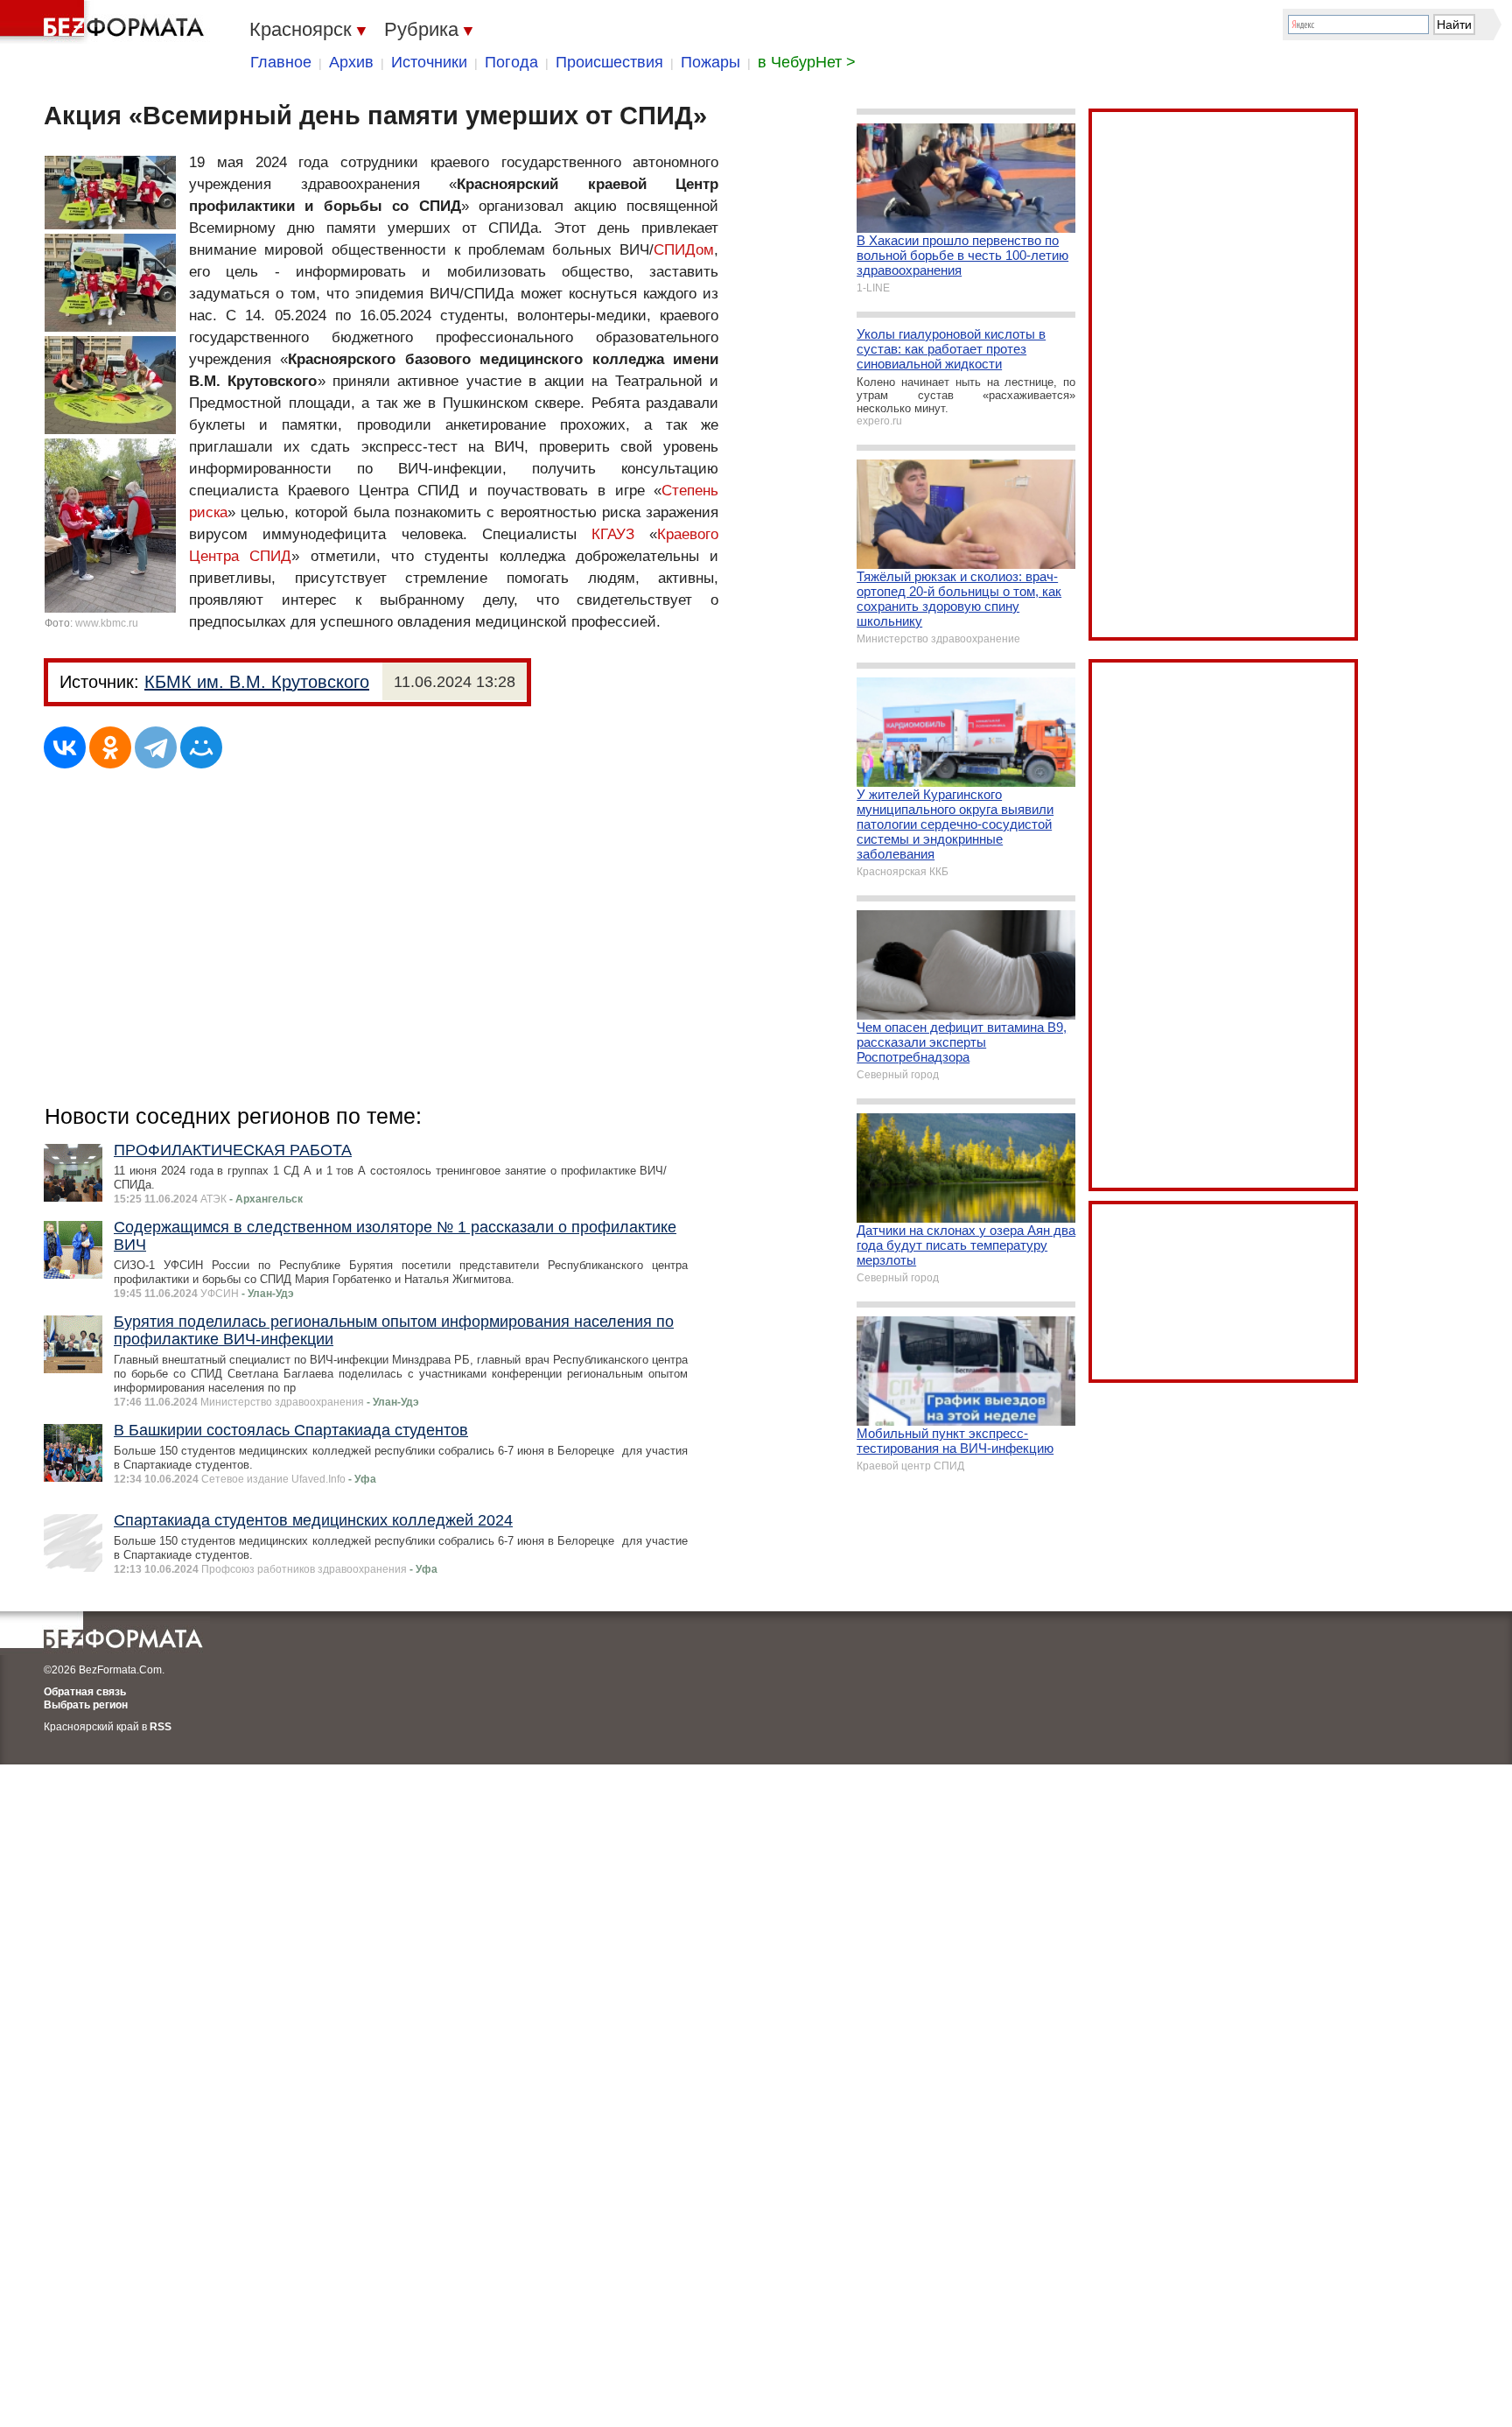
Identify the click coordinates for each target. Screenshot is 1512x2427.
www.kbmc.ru (107, 623)
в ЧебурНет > (807, 62)
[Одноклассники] (110, 747)
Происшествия (609, 62)
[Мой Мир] (201, 747)
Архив (351, 62)
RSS (161, 1727)
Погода (511, 62)
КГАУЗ (613, 534)
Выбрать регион (86, 1705)
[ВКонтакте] (65, 747)
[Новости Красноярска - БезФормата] (105, 22)
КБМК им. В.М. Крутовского (257, 682)
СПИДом (684, 250)
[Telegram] (156, 747)
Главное (281, 62)
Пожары (710, 62)
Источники (429, 62)
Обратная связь (85, 1692)
